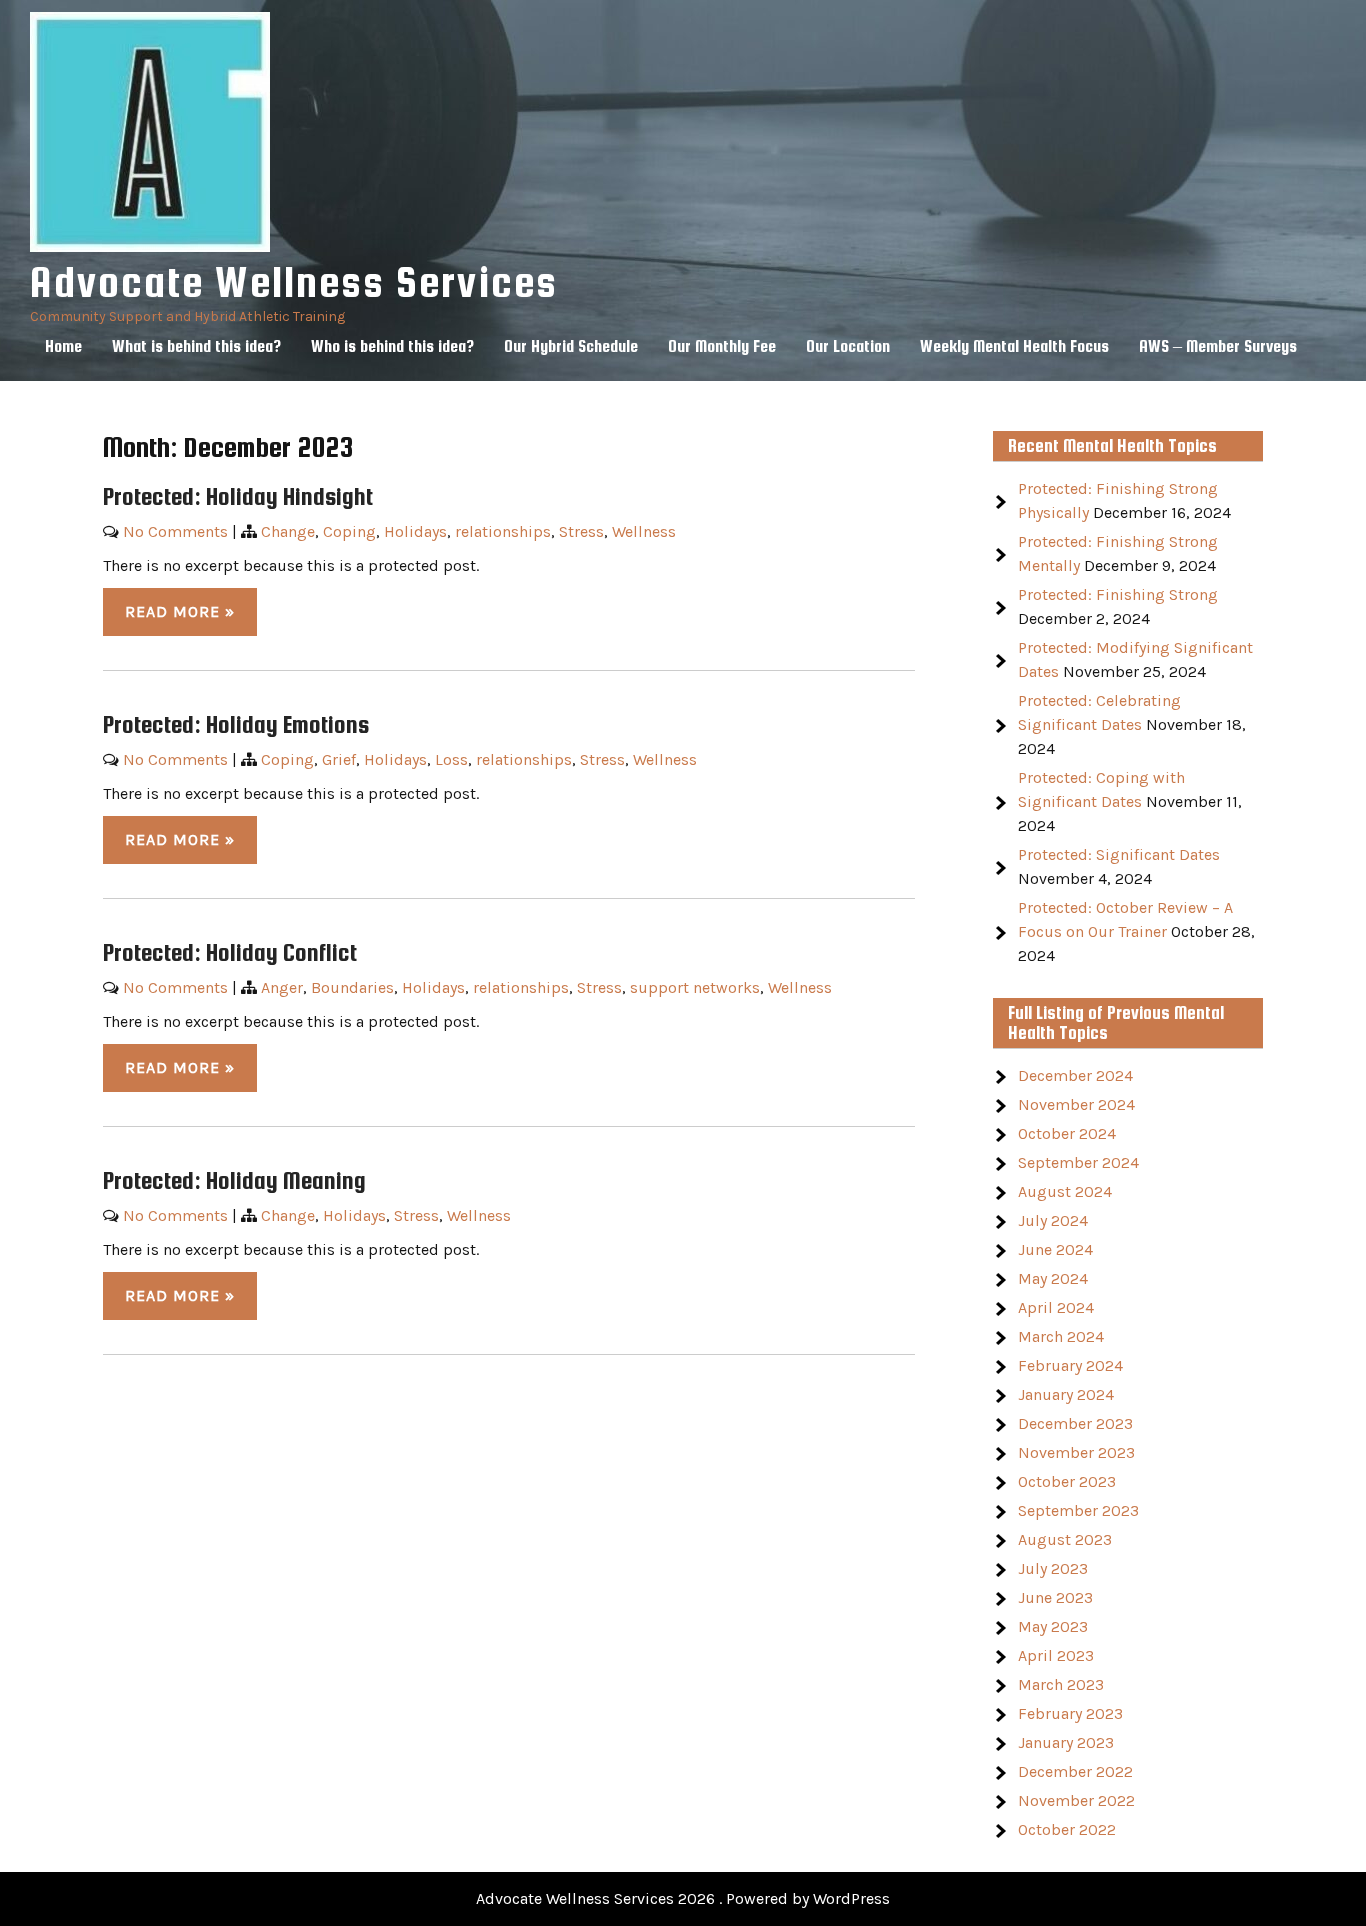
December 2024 (1075, 1075)
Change (288, 531)
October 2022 (1067, 1829)
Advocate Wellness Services (294, 281)
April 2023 (1056, 1655)
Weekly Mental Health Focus (1014, 346)
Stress (581, 531)
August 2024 (1065, 1191)
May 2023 (1053, 1626)
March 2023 (1061, 1684)
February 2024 (1070, 1365)
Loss (451, 759)
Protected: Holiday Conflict (230, 952)
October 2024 (1067, 1133)
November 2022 (1076, 1800)
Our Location (848, 346)
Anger (282, 987)
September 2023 (1078, 1510)
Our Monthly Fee (722, 346)
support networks (695, 987)
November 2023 (1076, 1452)
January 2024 (1066, 1394)
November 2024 (1076, 1104)
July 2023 (1053, 1568)
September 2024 (1078, 1162)
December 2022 (1075, 1771)
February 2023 (1070, 1713)
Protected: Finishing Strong (1118, 594)
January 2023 (1066, 1742)
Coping (349, 531)
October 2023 (1067, 1481)
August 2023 (1065, 1539)
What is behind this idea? (196, 346)
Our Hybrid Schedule (571, 346)
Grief (339, 759)
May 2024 (1053, 1278)
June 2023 (1055, 1597)
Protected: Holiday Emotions (236, 724)
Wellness (644, 531)
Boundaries (352, 987)
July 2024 (1053, 1220)
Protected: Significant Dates (1119, 854)
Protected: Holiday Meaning (234, 1180)
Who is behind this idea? (392, 346)
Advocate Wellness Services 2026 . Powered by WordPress (683, 1898)
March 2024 (1061, 1336)
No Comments (175, 531)
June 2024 (1055, 1249)
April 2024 (1056, 1307)
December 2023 (1075, 1423)
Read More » (180, 611)
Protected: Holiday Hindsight (238, 496)
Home (63, 346)
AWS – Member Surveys (1218, 346)
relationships (503, 531)
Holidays (415, 531)
